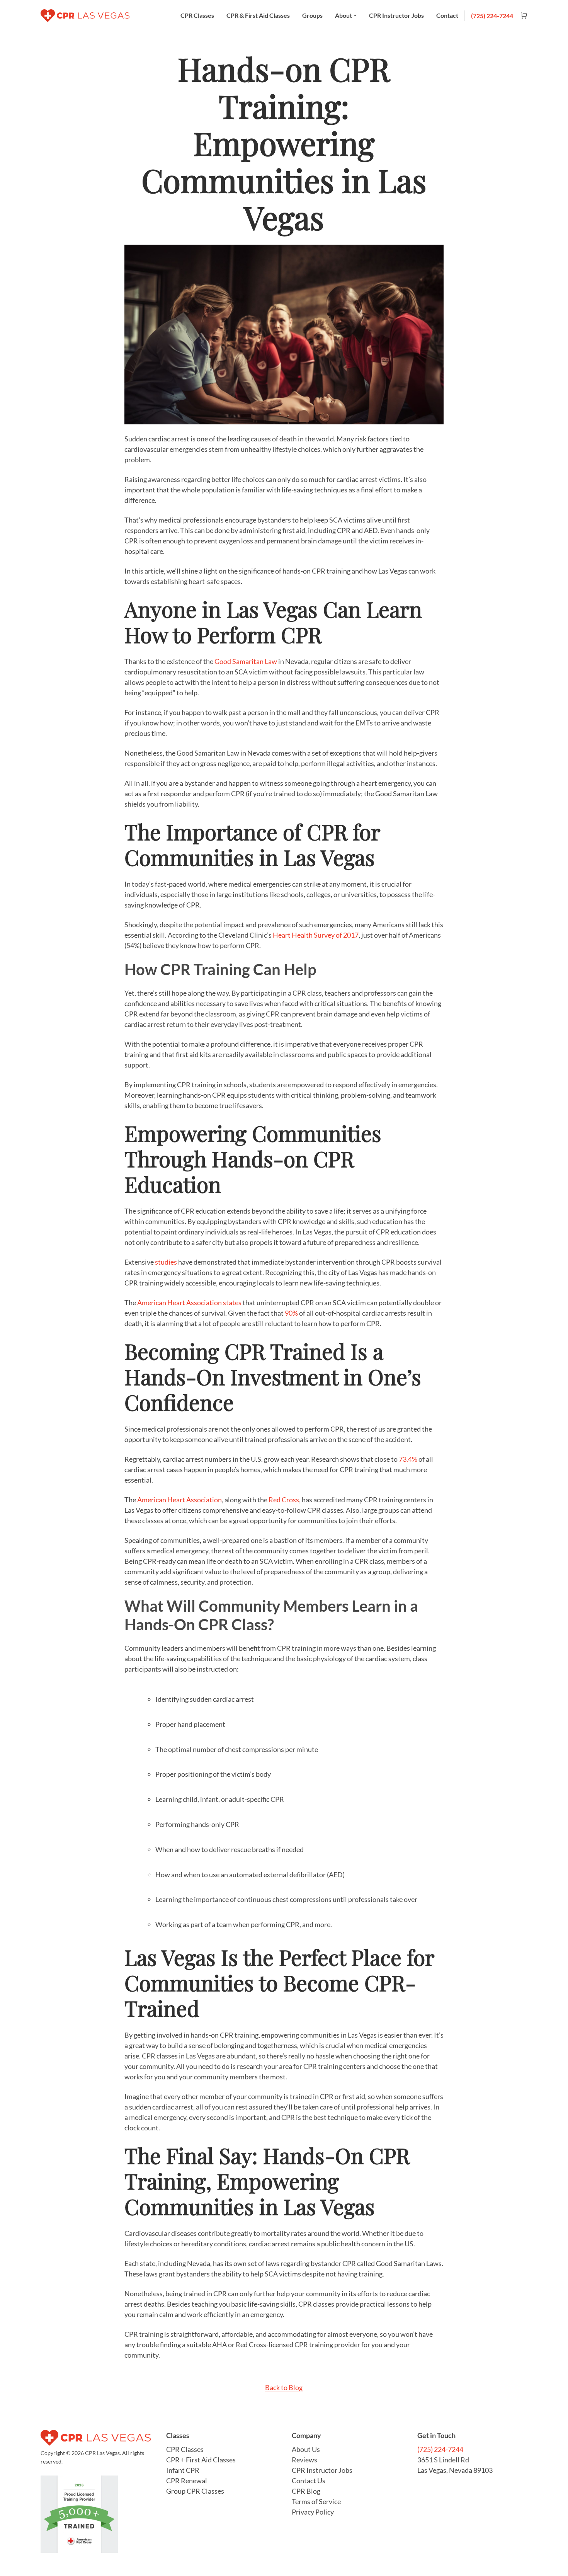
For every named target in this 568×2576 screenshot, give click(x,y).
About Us (306, 2449)
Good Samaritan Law (246, 661)
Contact (447, 15)
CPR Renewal (187, 2481)
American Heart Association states (189, 1302)
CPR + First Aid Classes (201, 2460)
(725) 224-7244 (492, 16)
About (344, 15)
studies (166, 1262)
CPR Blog (306, 2491)
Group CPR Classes (195, 2491)
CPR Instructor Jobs (396, 15)
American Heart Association (179, 1500)
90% (291, 1313)
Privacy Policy (313, 2512)
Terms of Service (316, 2501)
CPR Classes (197, 15)
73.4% (408, 1459)
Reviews (304, 2460)
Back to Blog (284, 2387)
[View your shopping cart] (521, 16)
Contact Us (309, 2481)
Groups (312, 15)
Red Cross (284, 1500)
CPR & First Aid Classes (258, 15)
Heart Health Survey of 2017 (316, 935)
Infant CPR (183, 2470)
